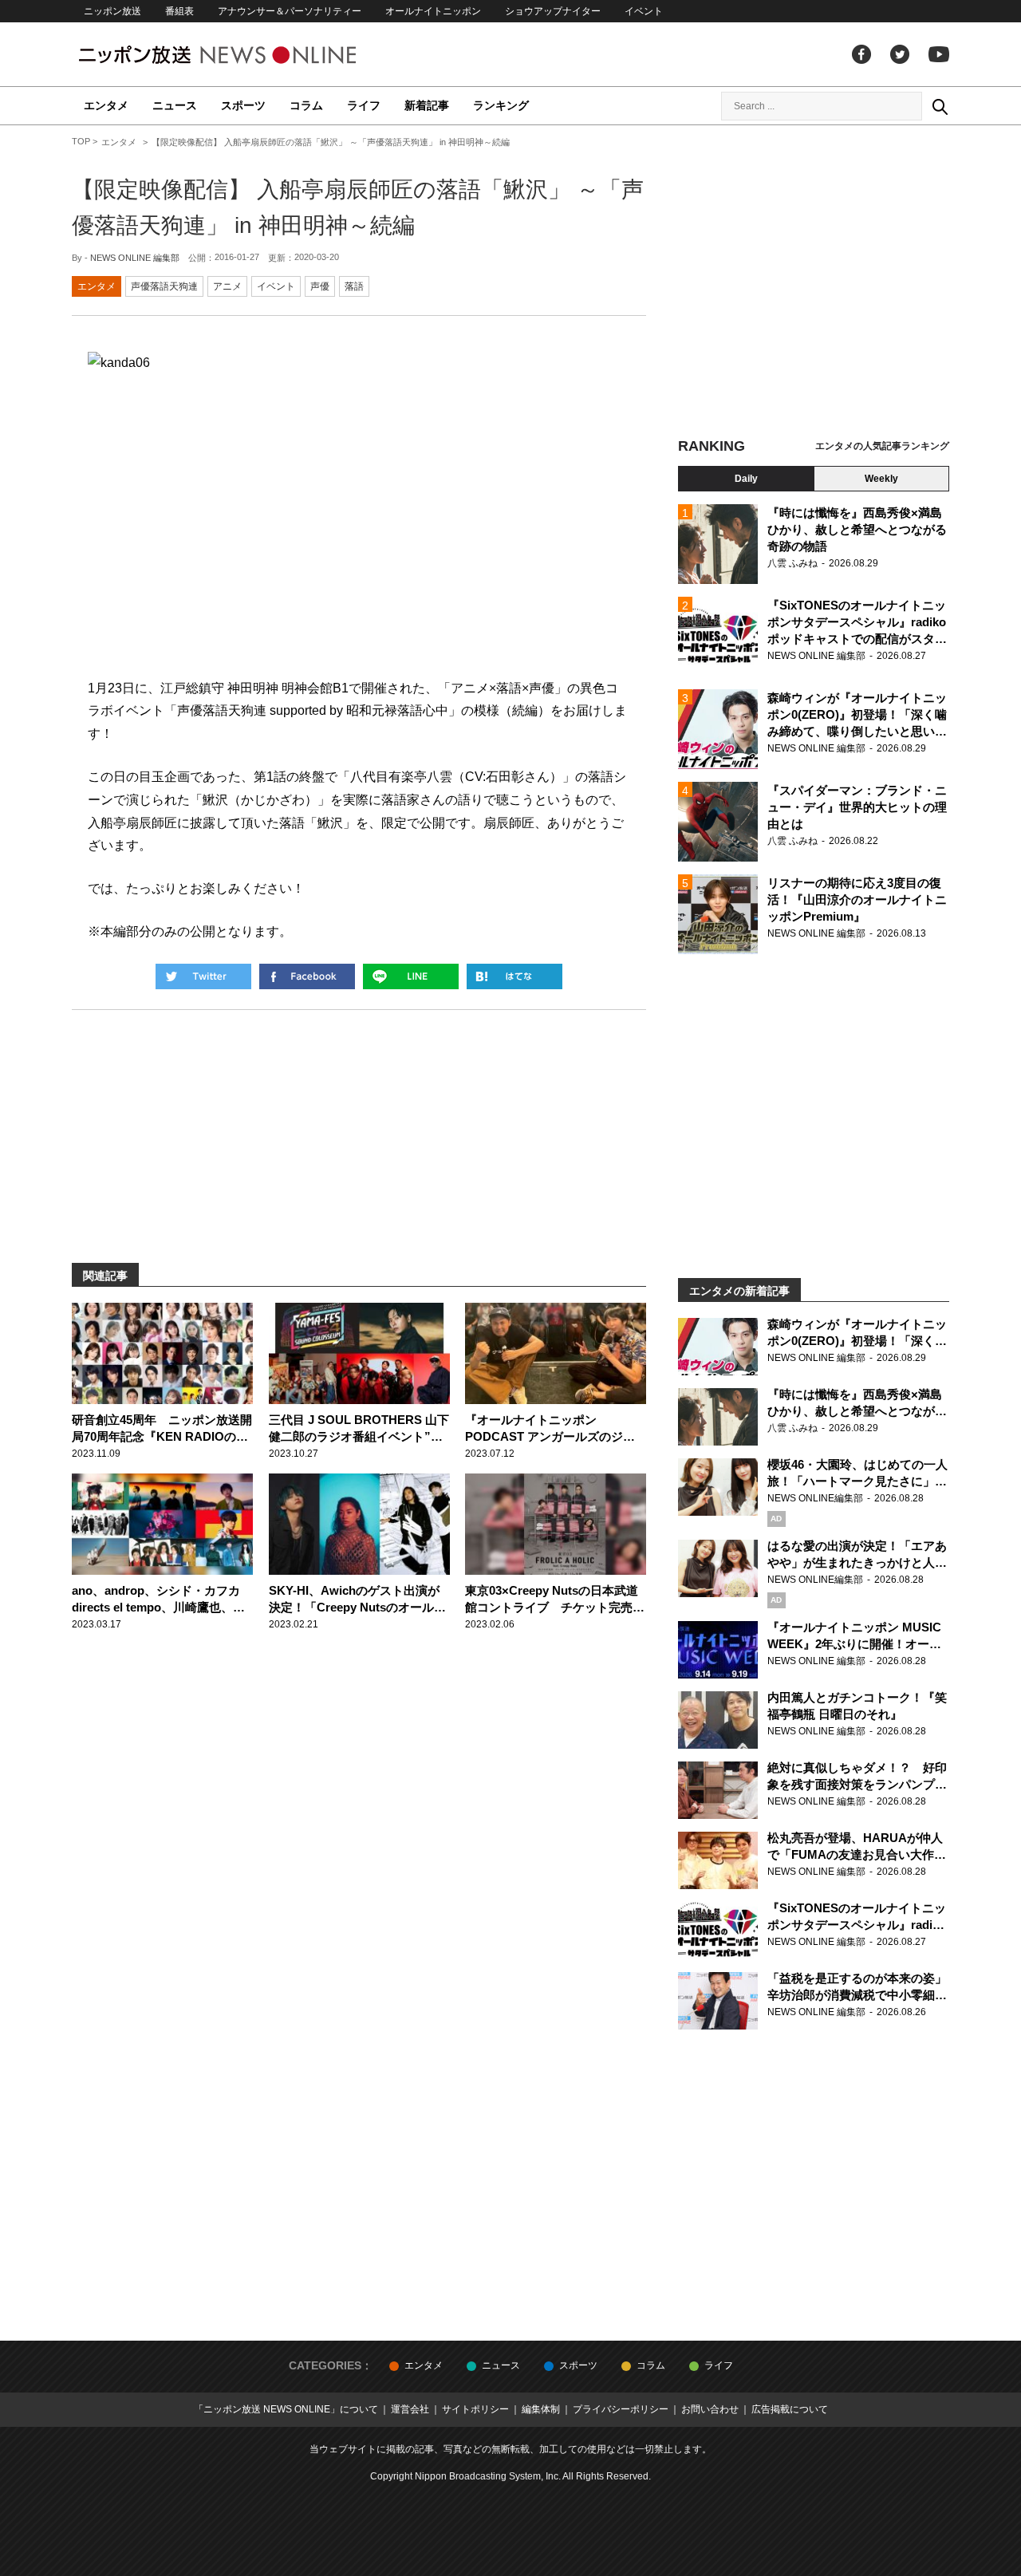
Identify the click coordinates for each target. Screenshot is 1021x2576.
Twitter (900, 54)
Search (940, 106)
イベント (644, 11)
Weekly (881, 479)
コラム (306, 105)
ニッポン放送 (112, 11)
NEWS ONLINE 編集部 (135, 258)
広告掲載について (790, 2409)
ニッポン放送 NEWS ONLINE (247, 55)
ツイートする (203, 976)
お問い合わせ (710, 2409)
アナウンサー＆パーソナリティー (290, 11)
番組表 (179, 11)
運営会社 (410, 2409)
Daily (746, 479)
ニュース (175, 105)
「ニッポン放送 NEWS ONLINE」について (286, 2409)
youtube (939, 54)
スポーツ (243, 105)
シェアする (307, 976)
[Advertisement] (814, 283)
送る (411, 976)
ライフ (364, 105)
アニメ (227, 286)
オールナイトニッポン (433, 11)
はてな (514, 976)
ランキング (501, 105)
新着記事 (427, 105)
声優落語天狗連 (164, 286)
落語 (354, 286)
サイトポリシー (475, 2409)
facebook (861, 54)
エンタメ (106, 105)
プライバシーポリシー (621, 2409)
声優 (320, 286)
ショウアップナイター (553, 11)
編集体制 (541, 2409)
